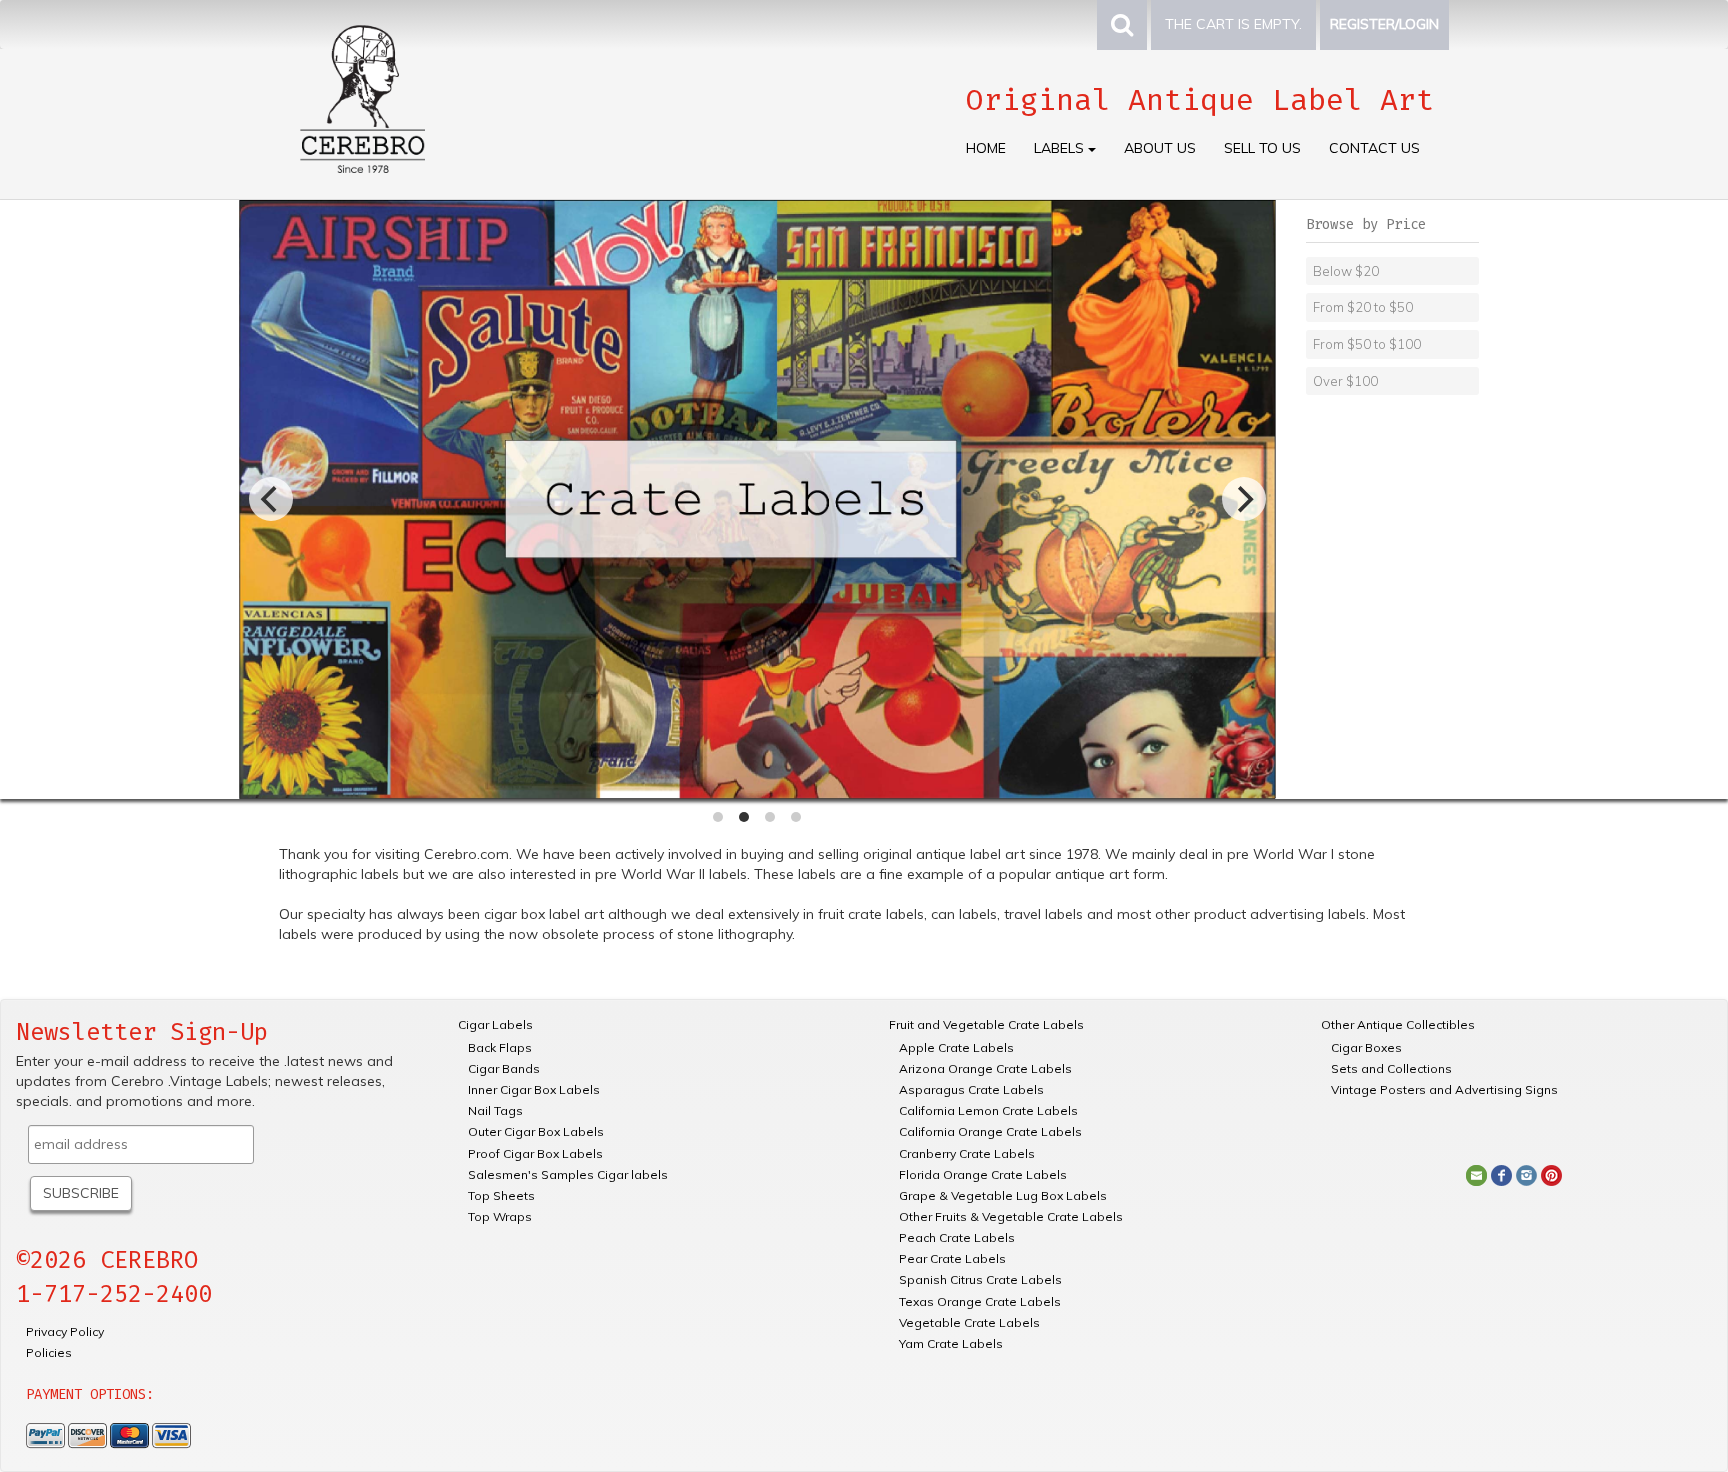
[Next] (1244, 499)
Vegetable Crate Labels (969, 1322)
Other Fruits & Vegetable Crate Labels (1011, 1216)
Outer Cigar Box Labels (536, 1131)
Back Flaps (500, 1047)
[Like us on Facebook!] (1501, 1174)
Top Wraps (500, 1216)
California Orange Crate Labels (990, 1131)
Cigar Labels (495, 1024)
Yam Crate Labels (951, 1343)
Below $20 (1346, 271)
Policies (49, 1352)
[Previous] (271, 499)
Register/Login (1384, 24)
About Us (1160, 148)
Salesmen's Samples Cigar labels (568, 1174)
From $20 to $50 (1363, 307)
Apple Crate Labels (956, 1047)
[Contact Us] (1476, 1174)
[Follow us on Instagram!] (1526, 1174)
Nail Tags (495, 1110)
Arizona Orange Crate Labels (985, 1068)
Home (986, 148)
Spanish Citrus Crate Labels (980, 1279)
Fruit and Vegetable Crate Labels (986, 1024)
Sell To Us (1262, 148)
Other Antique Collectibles (1398, 1024)
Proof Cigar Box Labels (535, 1153)
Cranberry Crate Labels (967, 1153)
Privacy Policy (65, 1331)
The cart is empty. (1233, 24)
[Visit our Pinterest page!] (1551, 1174)
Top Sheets (501, 1195)
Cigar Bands (504, 1068)
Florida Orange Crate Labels (983, 1174)
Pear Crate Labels (952, 1258)
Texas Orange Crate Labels (980, 1301)
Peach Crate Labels (957, 1237)
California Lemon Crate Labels (988, 1110)
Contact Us (1374, 148)
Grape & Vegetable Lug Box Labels (1003, 1195)
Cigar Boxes (1366, 1047)
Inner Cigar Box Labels (534, 1089)
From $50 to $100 (1367, 344)
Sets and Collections (1391, 1068)
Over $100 (1345, 381)
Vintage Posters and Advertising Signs (1444, 1089)
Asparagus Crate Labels (971, 1089)
